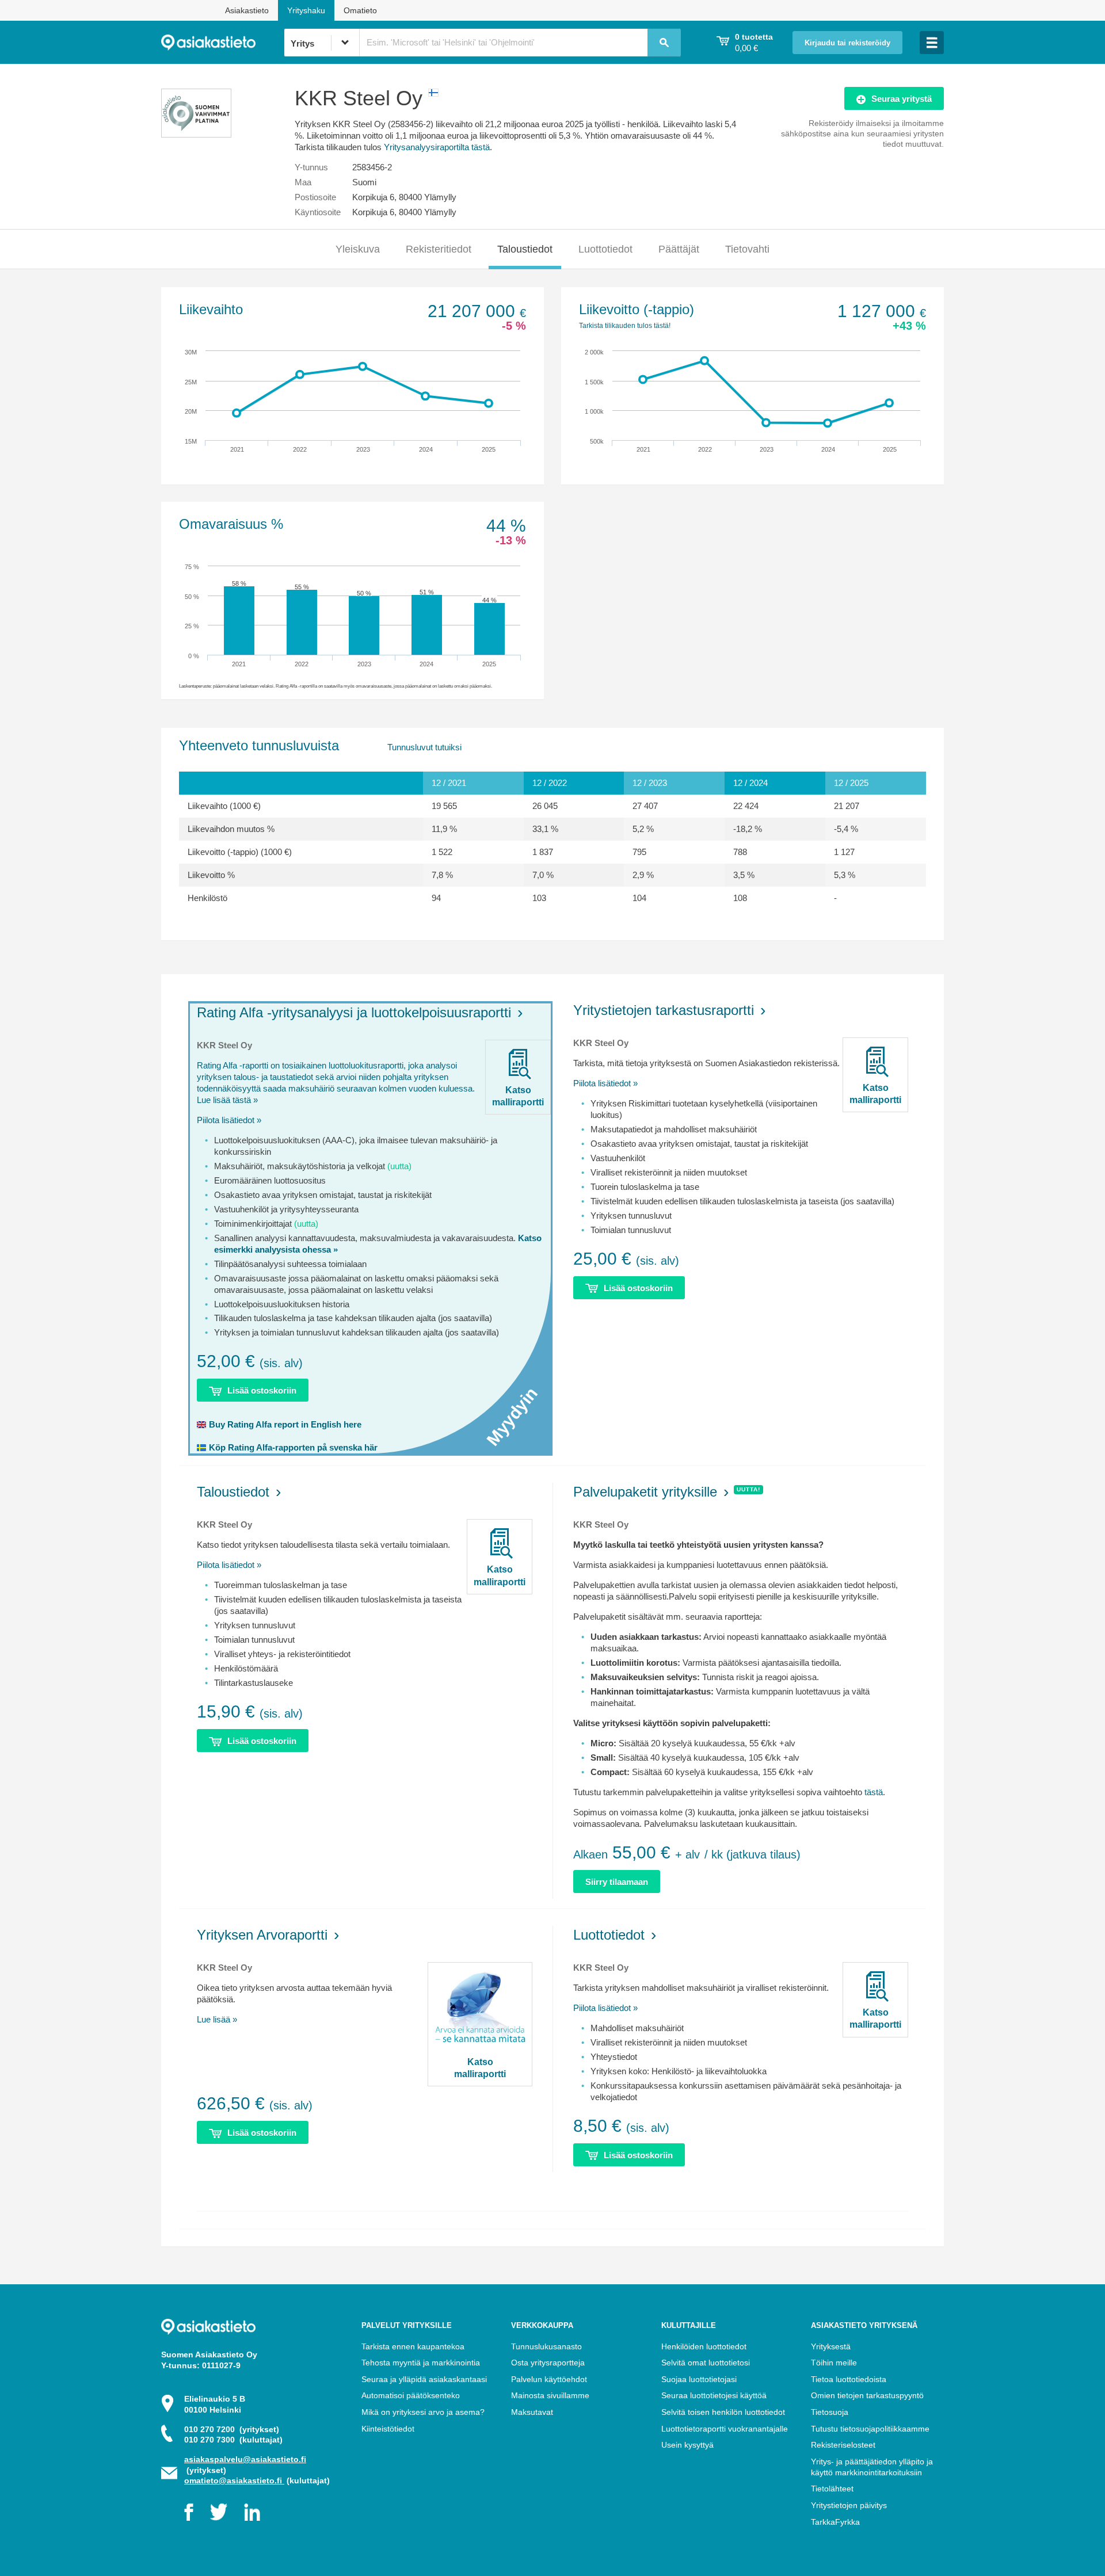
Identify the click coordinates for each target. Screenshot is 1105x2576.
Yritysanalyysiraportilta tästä (437, 147)
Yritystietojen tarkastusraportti (664, 1010)
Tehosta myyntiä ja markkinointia (421, 2363)
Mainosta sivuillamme (550, 2395)
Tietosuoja (830, 2412)
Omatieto (360, 10)
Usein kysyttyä (687, 2445)
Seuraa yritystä (902, 99)
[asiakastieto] (222, 43)
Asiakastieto (247, 10)
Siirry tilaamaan (617, 1882)
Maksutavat (532, 2412)
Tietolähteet (832, 2489)
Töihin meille (834, 2363)
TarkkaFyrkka (835, 2522)
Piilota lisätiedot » (229, 1120)
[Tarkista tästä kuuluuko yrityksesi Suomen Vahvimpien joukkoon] (196, 134)
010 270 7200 (232, 2429)
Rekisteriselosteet (843, 2445)
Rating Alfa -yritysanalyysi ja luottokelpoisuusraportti (354, 1012)
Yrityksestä (831, 2346)
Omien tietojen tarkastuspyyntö (867, 2395)
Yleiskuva (358, 249)
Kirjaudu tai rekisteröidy (847, 43)
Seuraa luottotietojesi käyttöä (714, 2395)
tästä (874, 1792)
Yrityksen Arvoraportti (262, 1935)
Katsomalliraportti (518, 1096)
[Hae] (664, 43)
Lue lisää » (217, 2019)
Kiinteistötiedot (388, 2429)
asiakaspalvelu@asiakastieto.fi (245, 2459)
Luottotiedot (605, 249)
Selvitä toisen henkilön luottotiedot (723, 2412)
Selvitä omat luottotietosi (706, 2363)
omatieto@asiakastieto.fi (234, 2480)
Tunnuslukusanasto (546, 2346)
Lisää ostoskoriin (262, 1390)
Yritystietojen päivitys (849, 2505)
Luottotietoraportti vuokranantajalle (725, 2429)
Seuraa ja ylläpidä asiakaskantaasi (424, 2379)
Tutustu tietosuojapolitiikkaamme (870, 2429)
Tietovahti (747, 249)
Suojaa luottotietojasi (699, 2379)
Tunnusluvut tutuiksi (424, 747)
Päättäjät (679, 249)
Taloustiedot (525, 249)
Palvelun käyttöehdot (549, 2379)
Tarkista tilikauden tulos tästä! (625, 326)
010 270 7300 (233, 2440)
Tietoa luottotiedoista (849, 2379)
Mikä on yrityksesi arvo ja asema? (423, 2412)
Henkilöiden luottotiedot (704, 2346)
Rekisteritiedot (439, 249)
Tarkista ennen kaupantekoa (413, 2346)
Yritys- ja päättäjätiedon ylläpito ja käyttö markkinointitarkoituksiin (872, 2467)
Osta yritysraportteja (548, 2363)
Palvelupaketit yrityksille (645, 1492)
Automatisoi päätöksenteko (411, 2395)
